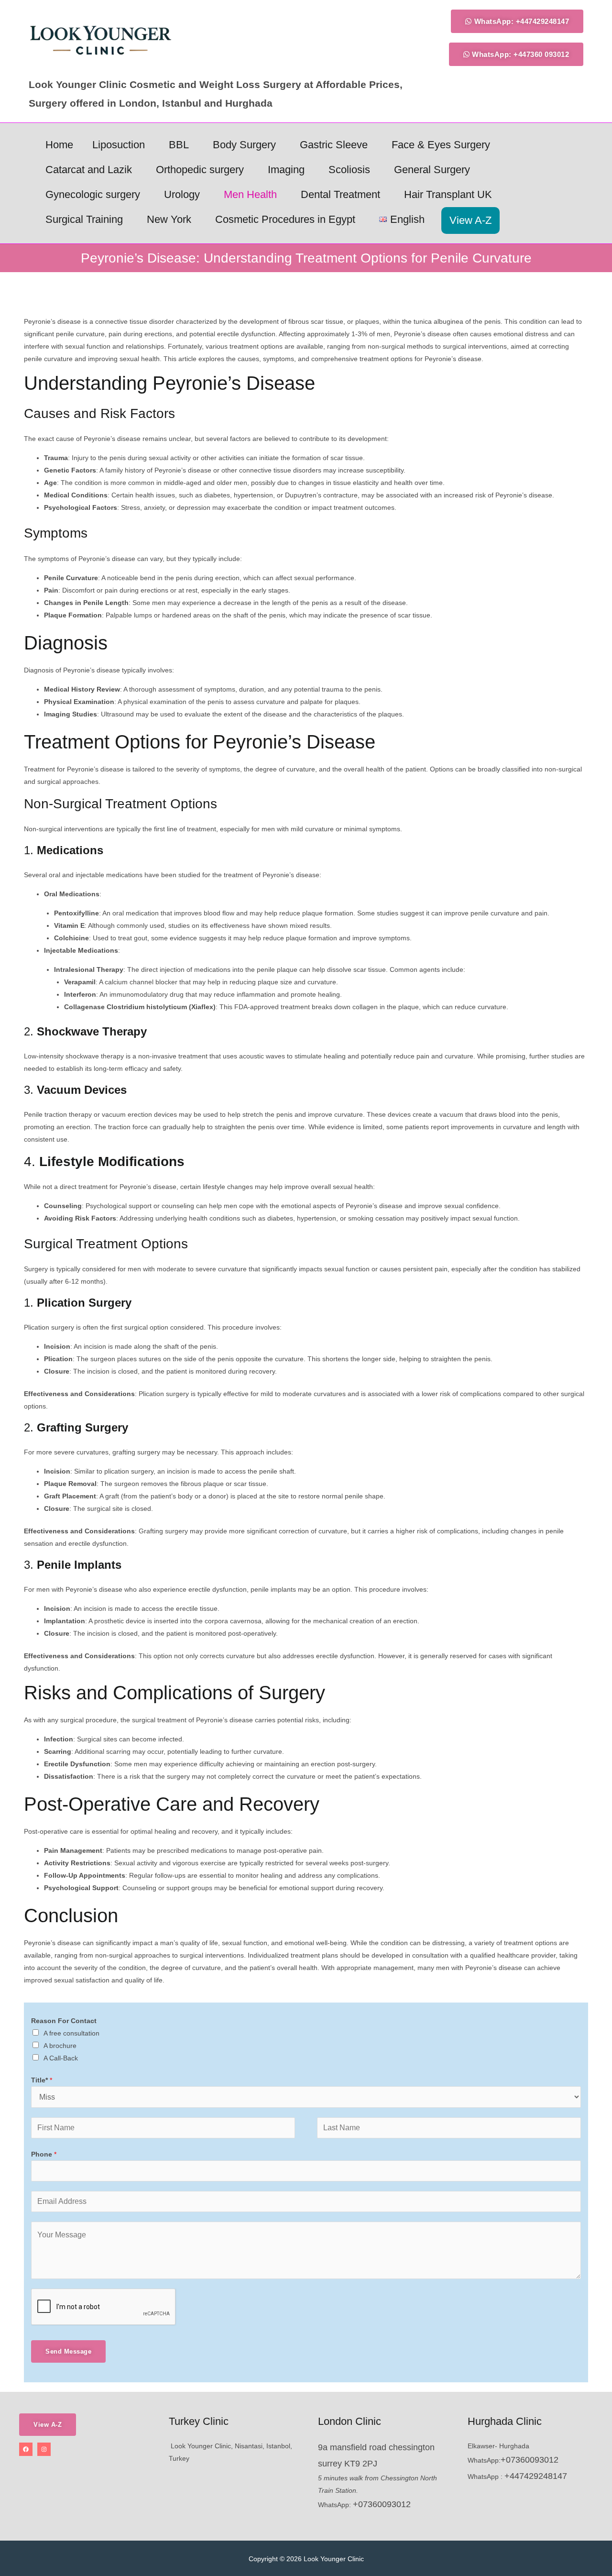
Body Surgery (244, 145)
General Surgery (432, 170)
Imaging (286, 170)
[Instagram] (44, 2449)
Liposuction (119, 145)
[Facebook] (26, 2449)
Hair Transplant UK (448, 194)
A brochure (60, 2046)
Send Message (68, 2351)
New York (169, 219)
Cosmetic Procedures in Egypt (285, 219)
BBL (179, 145)
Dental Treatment (340, 194)
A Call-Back (61, 2058)
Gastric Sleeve (334, 145)
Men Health (250, 194)
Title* (42, 2080)
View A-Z (470, 220)
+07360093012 (382, 2504)
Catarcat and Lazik (89, 170)
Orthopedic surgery (200, 170)
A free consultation (71, 2033)
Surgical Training (84, 219)
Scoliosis (349, 170)
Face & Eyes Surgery (441, 145)
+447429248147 (536, 2476)
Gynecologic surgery (93, 194)
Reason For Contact (64, 2021)
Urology (182, 194)
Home (59, 145)
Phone (44, 2154)
